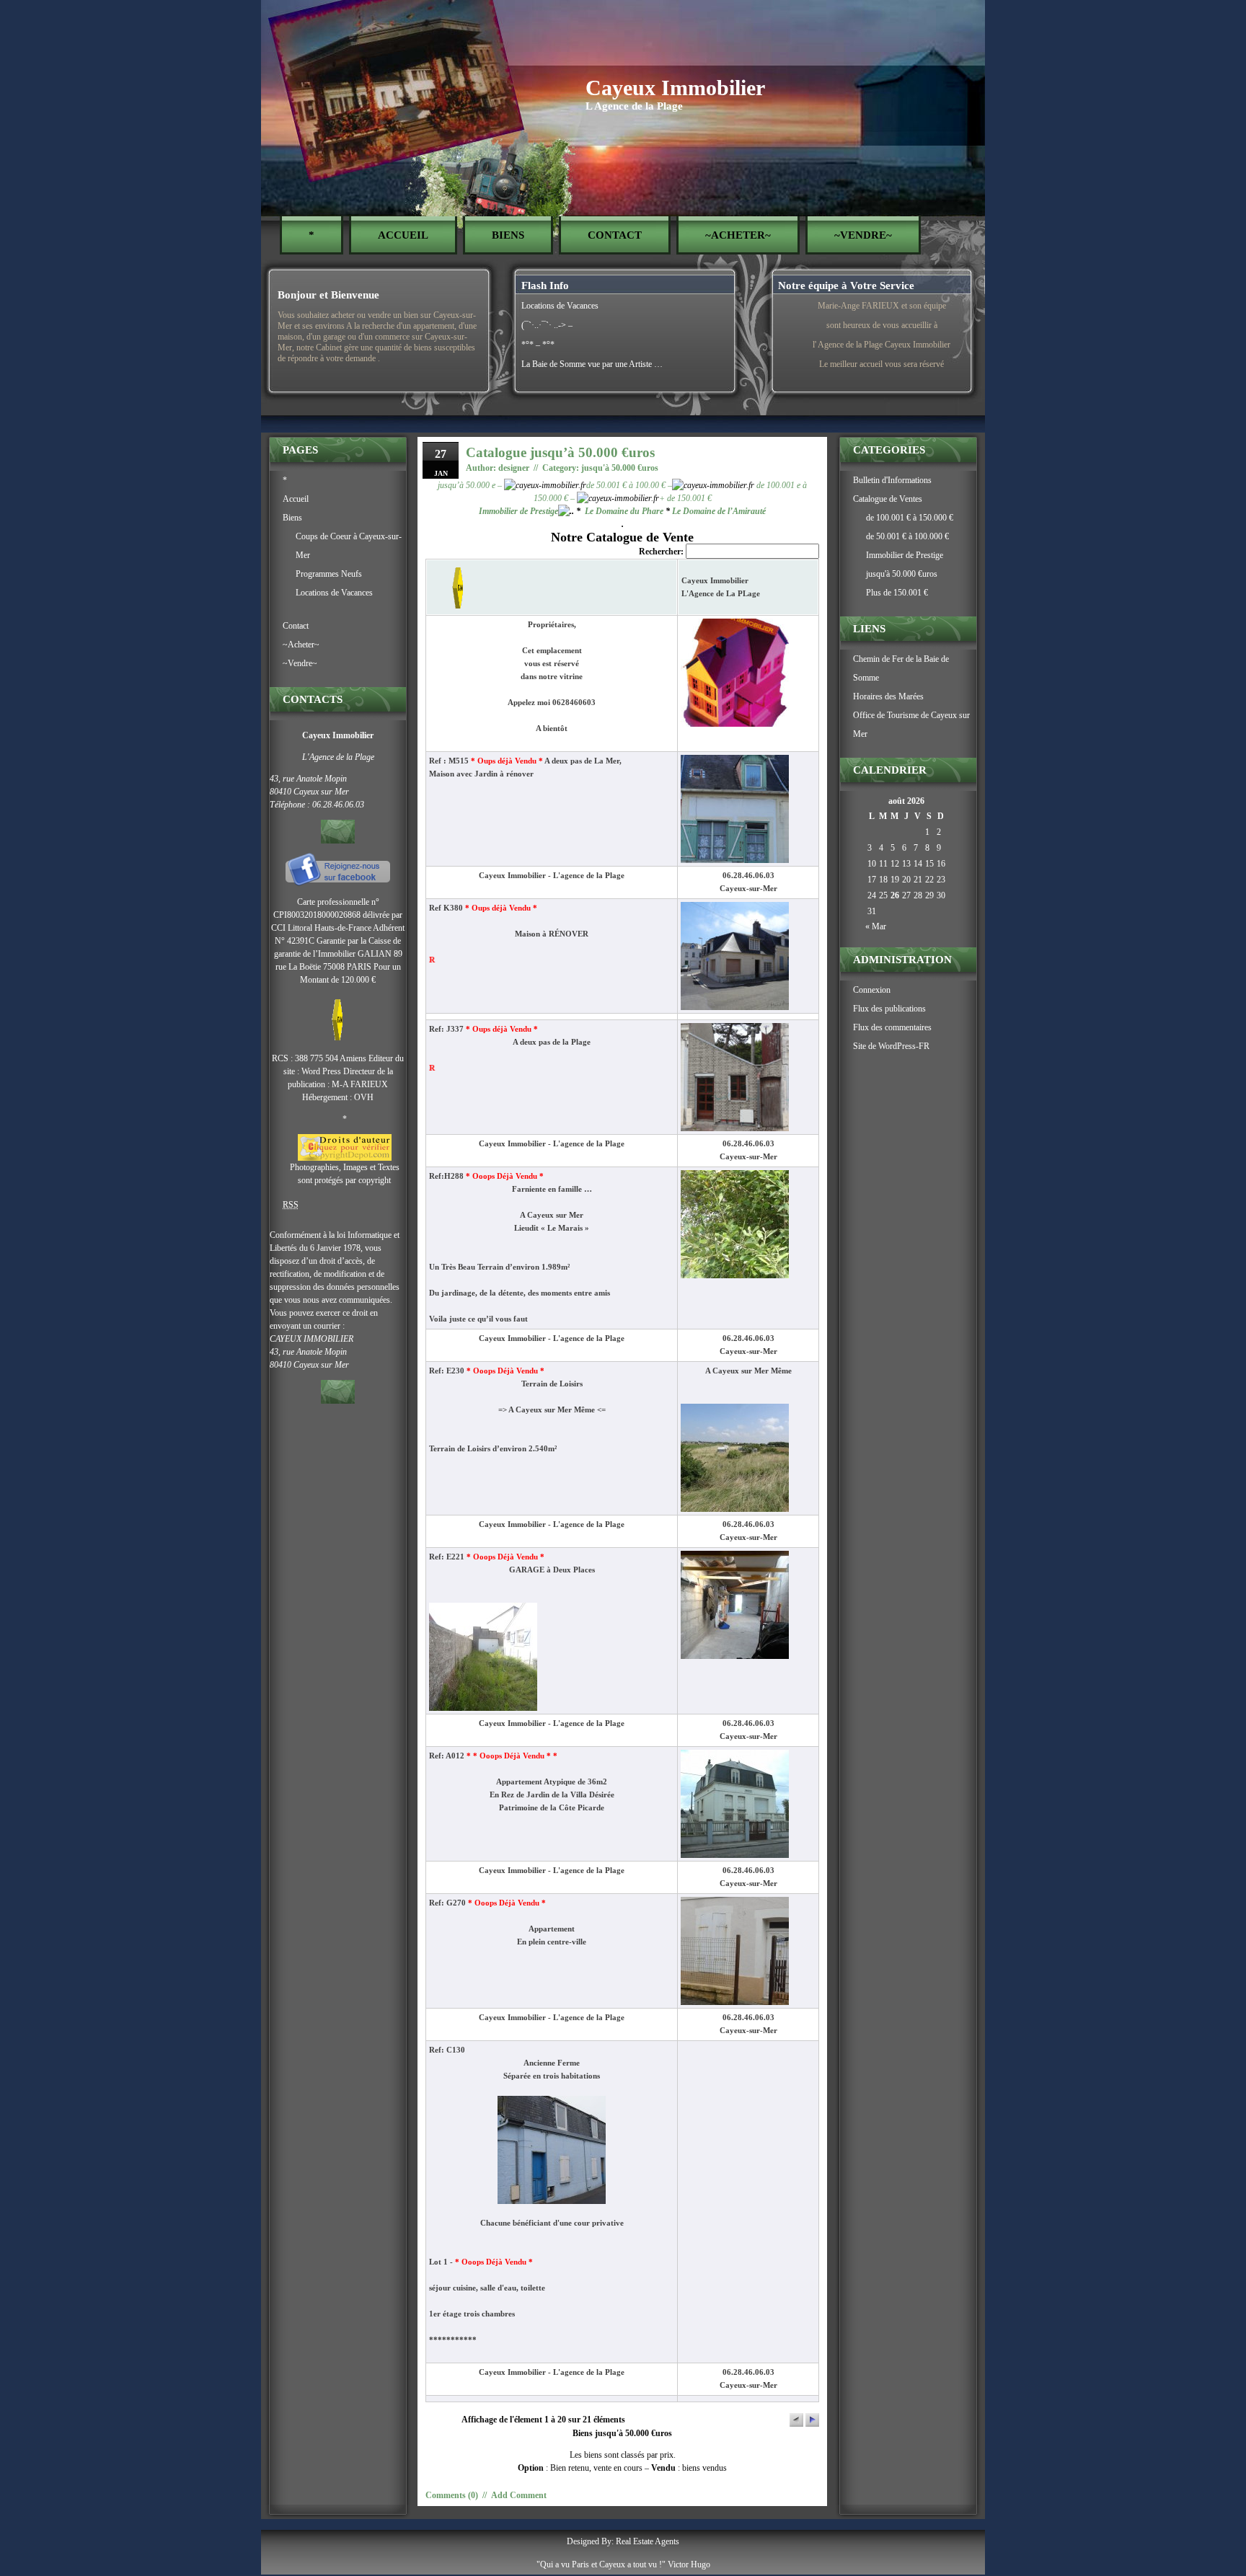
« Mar (876, 926)
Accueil (403, 235)
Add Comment (519, 2495)
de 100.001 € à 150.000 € (910, 518)
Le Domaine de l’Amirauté (719, 511)
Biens (508, 235)
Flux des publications (889, 1009)
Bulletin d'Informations (892, 480)
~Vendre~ (863, 235)
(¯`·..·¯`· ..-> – (547, 325)
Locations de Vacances (560, 306)
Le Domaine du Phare (624, 511)
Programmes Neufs (329, 574)
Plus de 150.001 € (897, 593)
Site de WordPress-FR (891, 1046)
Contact (615, 235)
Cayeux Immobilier (675, 88)
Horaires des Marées (888, 696)
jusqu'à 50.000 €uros (620, 468)
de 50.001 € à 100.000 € (907, 536)
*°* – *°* (538, 345)
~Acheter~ (738, 235)
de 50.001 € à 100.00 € (626, 485)
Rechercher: (662, 552)
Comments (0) (452, 2495)
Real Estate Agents (648, 2541)
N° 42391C (295, 941)
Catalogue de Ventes (888, 499)
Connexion (872, 990)
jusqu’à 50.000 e (468, 485)
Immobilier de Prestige (518, 511)
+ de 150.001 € (685, 498)
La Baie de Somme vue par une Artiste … (592, 364)
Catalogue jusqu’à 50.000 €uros (560, 452)
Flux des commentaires (892, 1027)
